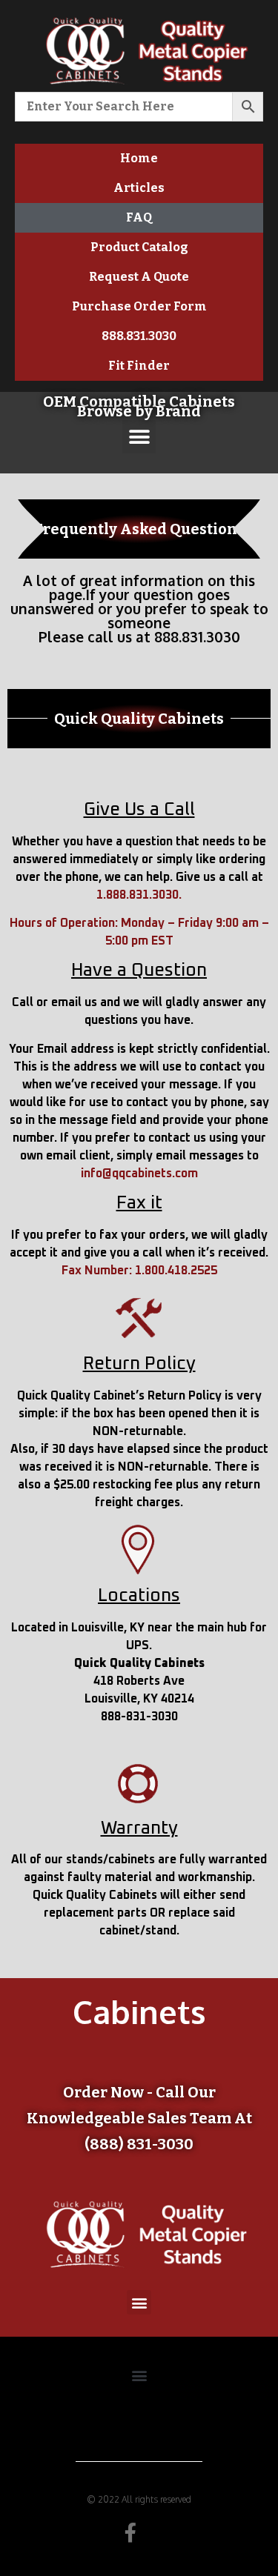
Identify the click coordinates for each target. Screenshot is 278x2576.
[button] (139, 437)
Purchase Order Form (139, 306)
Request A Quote (139, 277)
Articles (139, 188)
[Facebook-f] (130, 2532)
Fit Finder (139, 366)
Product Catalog (139, 247)
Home (139, 158)
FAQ (139, 217)
